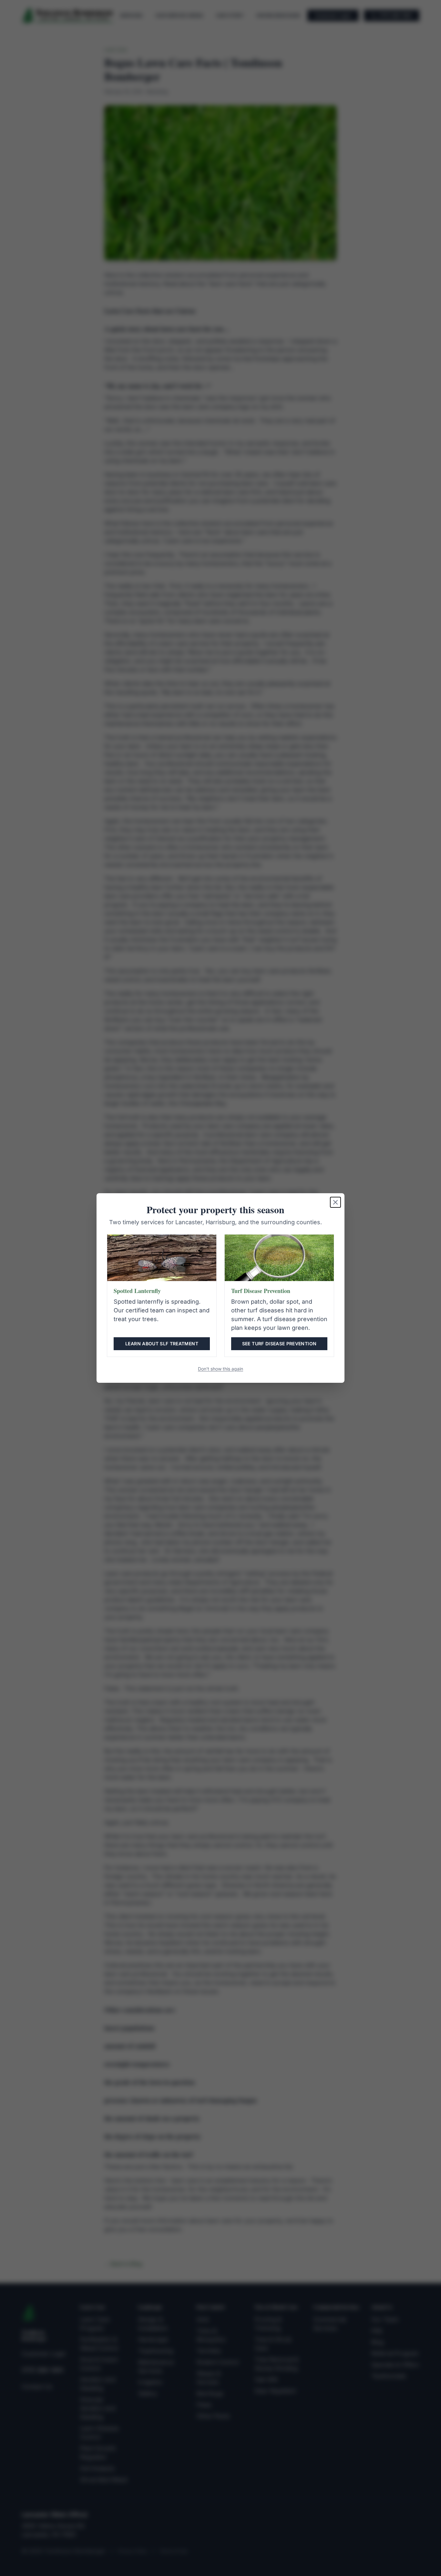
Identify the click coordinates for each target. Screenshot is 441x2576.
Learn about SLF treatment (162, 1344)
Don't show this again (221, 1369)
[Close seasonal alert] (335, 1202)
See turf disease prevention (279, 1344)
